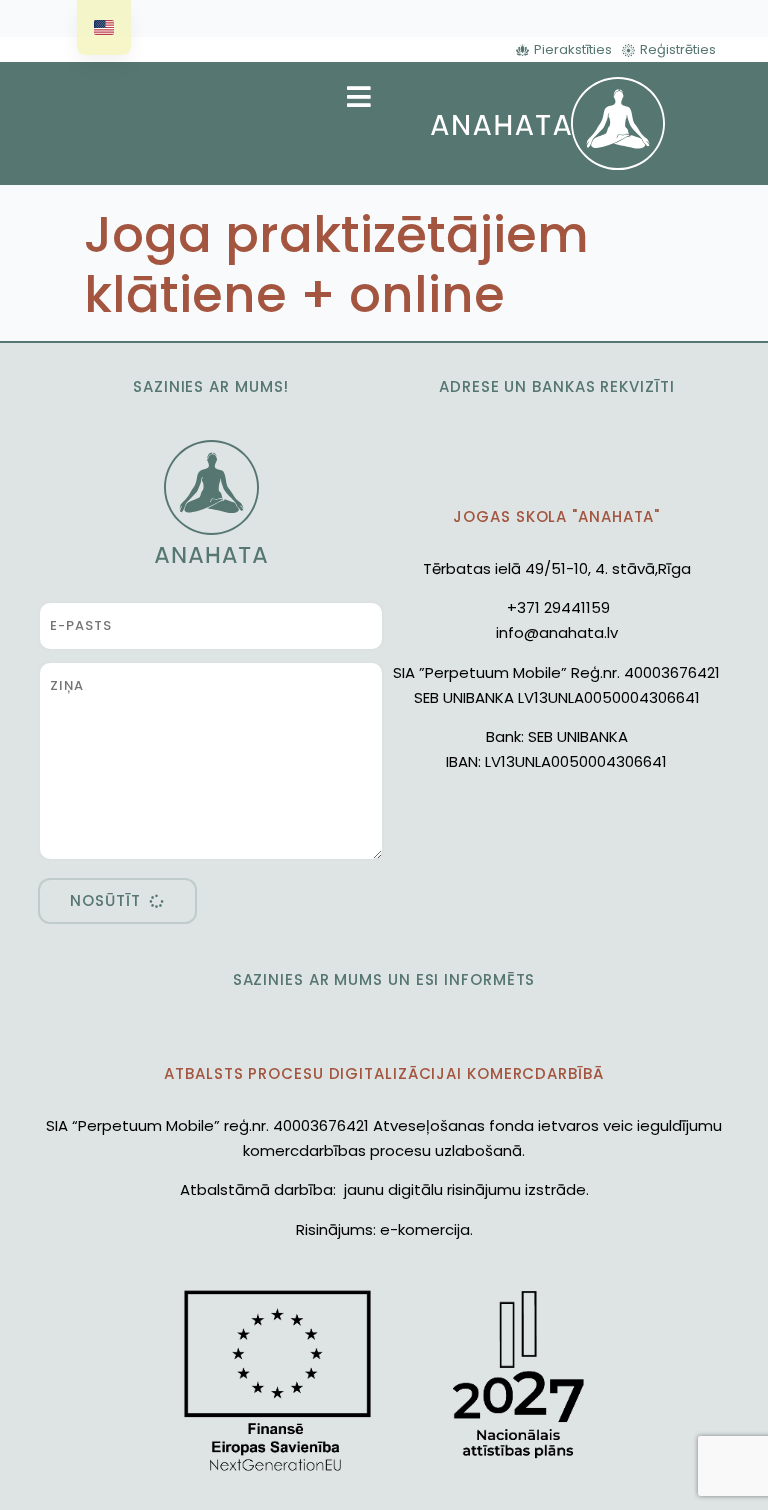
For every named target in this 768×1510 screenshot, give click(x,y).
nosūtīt (105, 900)
